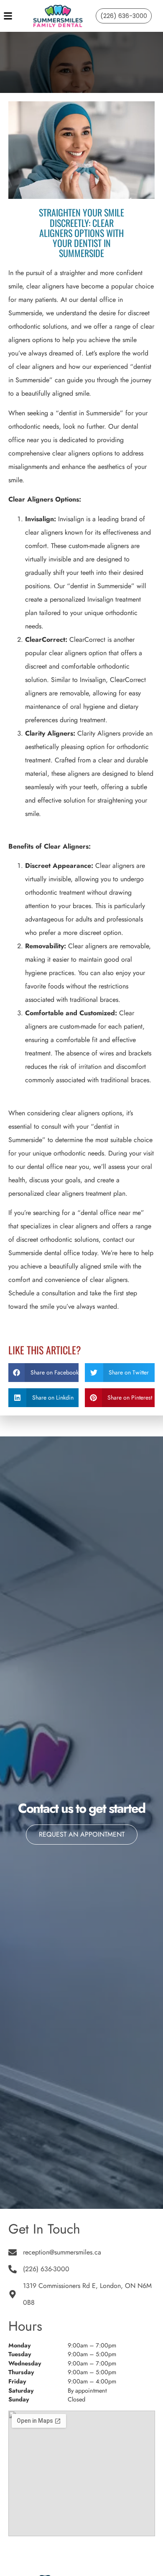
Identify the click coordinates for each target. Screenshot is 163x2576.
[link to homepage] (58, 16)
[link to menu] (15, 16)
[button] (43, 1373)
